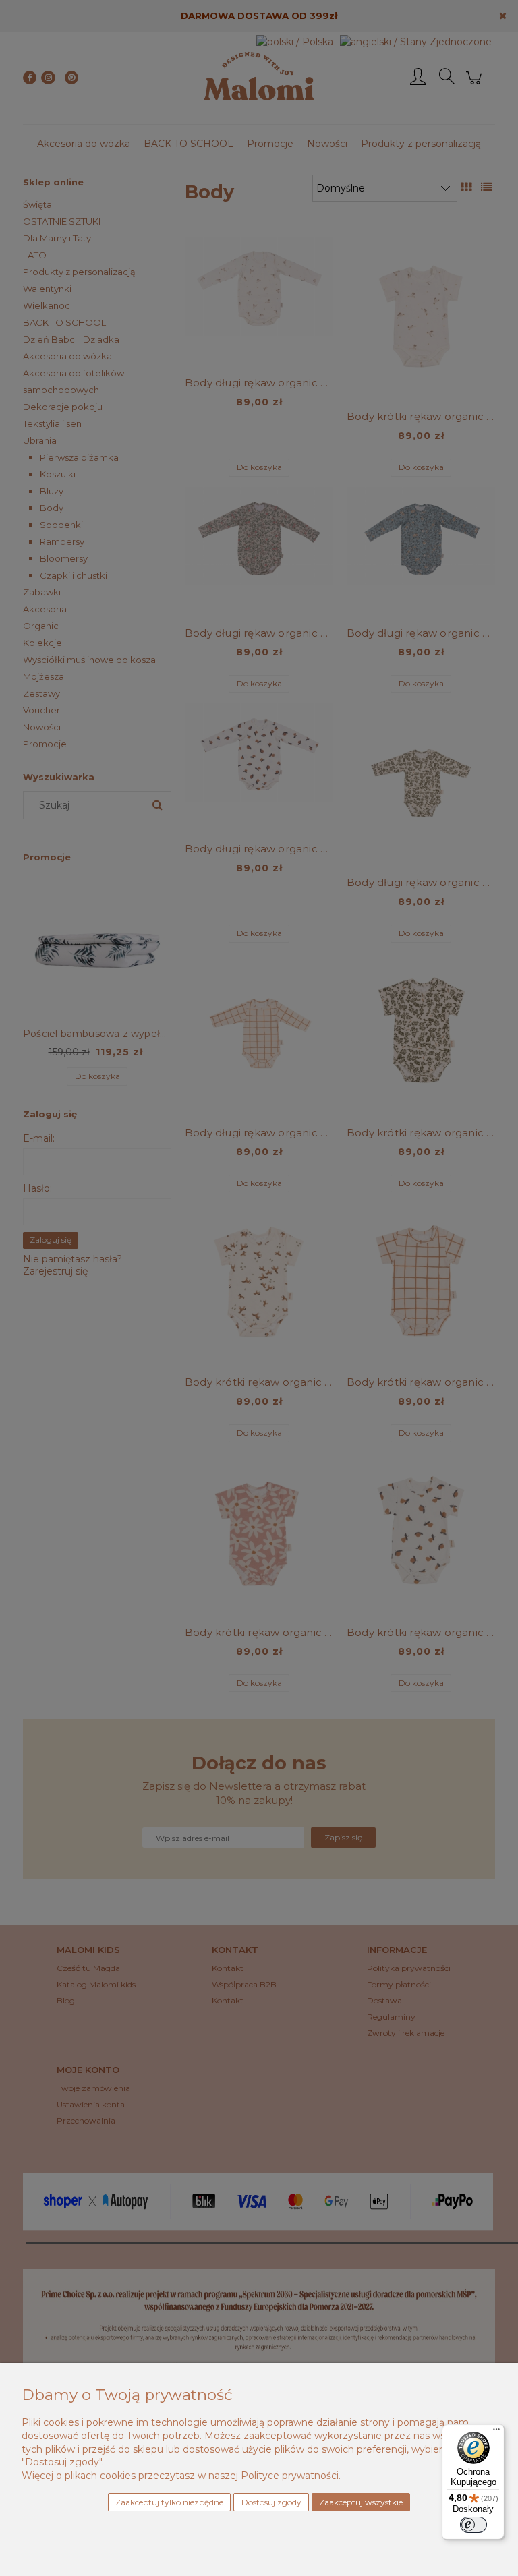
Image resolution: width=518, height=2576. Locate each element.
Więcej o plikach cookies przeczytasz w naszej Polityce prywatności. (181, 2476)
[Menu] (496, 2432)
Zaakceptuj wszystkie (361, 2502)
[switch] (473, 2525)
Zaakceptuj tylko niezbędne (169, 2502)
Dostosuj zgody (271, 2502)
